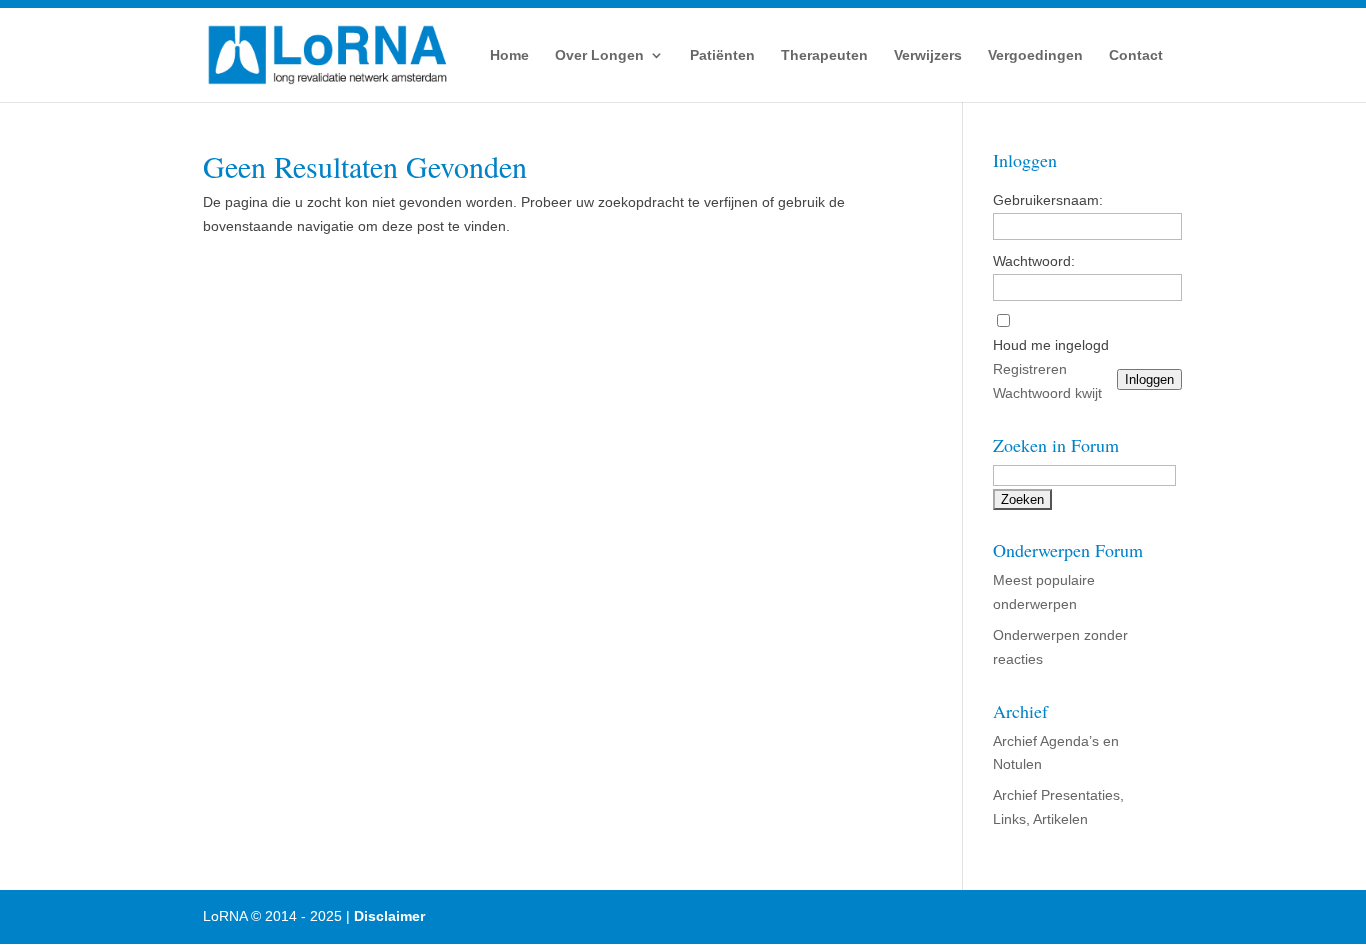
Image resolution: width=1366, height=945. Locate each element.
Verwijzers (928, 55)
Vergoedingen (1035, 55)
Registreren (1030, 369)
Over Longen (599, 55)
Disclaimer (389, 916)
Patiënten (722, 55)
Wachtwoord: (1034, 261)
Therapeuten (824, 55)
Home (509, 55)
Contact (1136, 55)
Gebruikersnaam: (1048, 200)
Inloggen (1149, 379)
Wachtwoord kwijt (1047, 393)
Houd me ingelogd (1051, 345)
